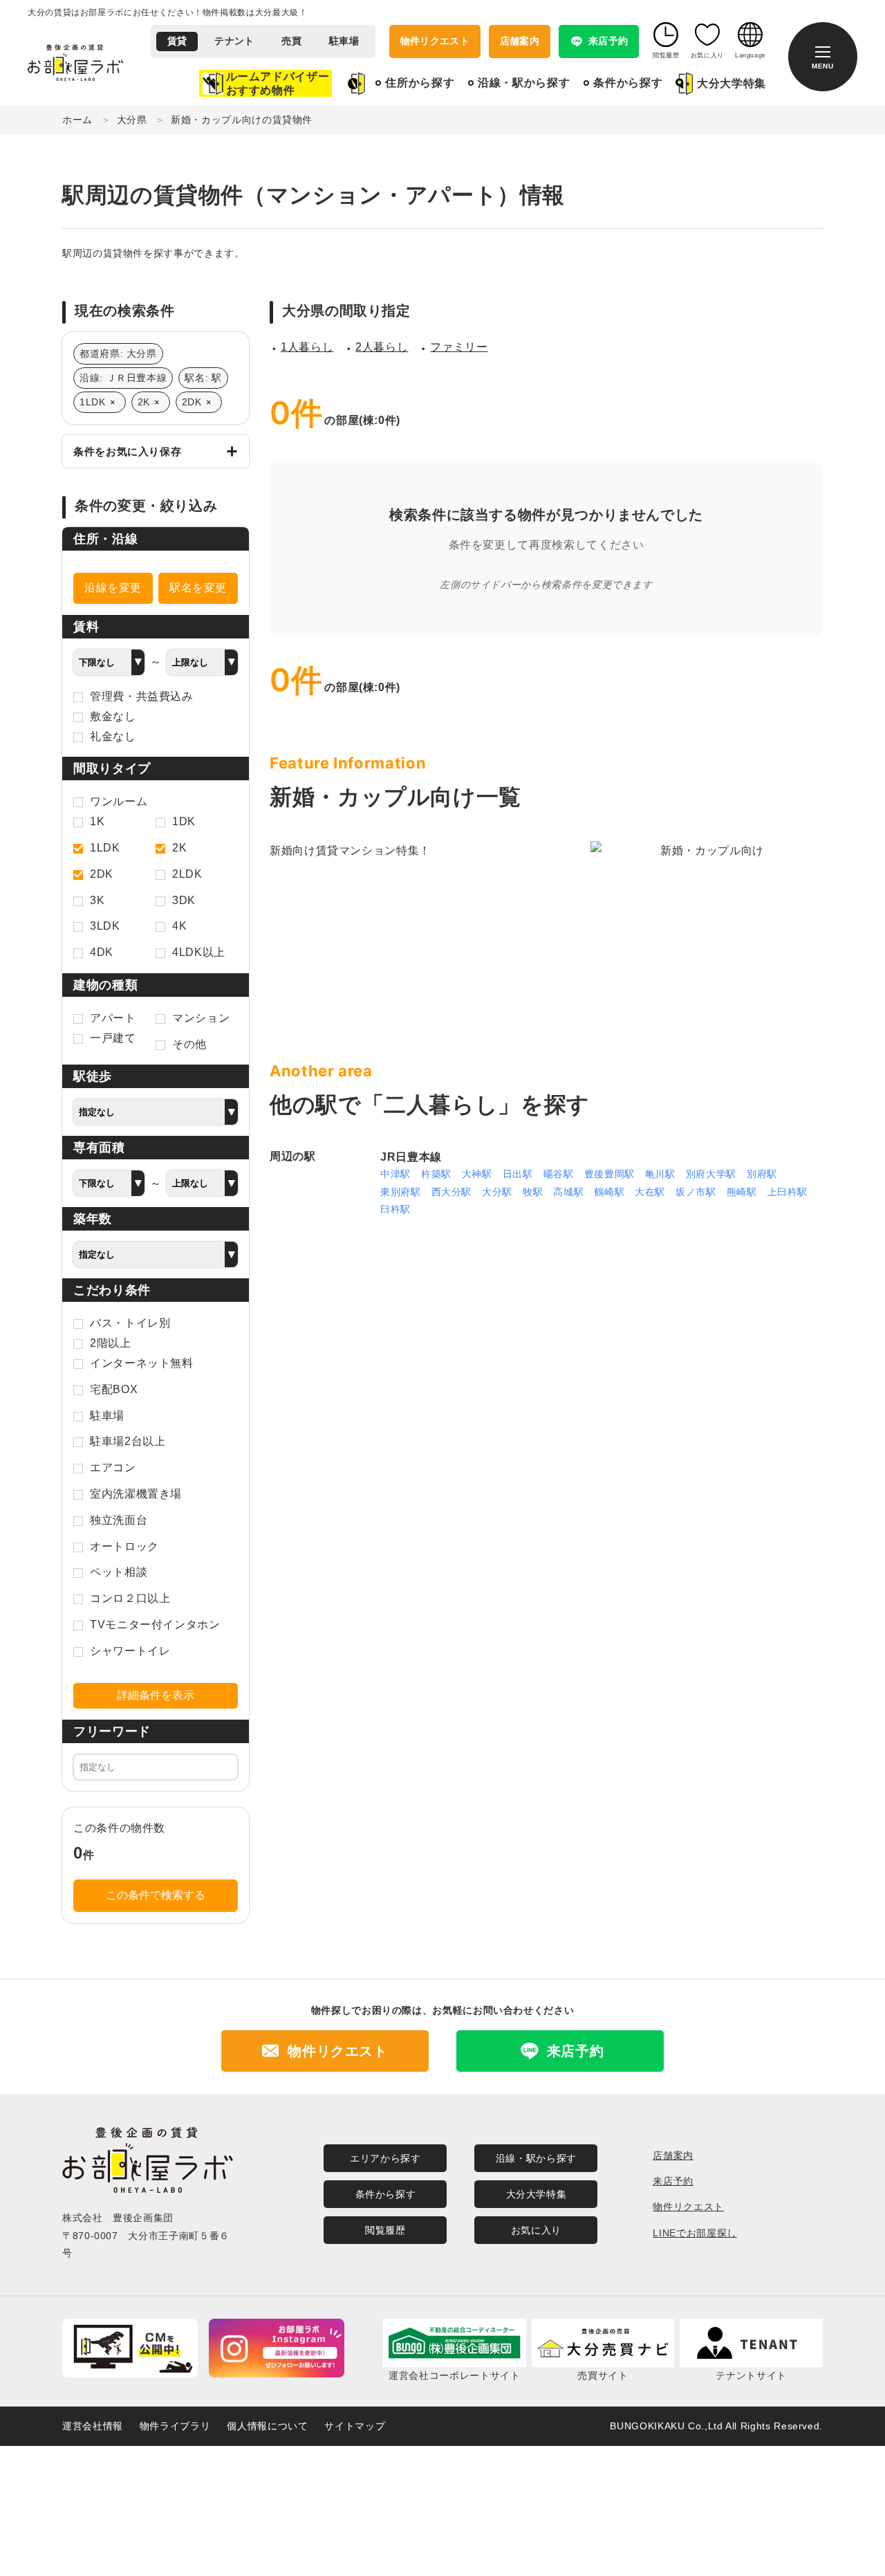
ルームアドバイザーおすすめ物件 (278, 83)
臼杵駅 (395, 1209)
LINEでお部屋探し (695, 2233)
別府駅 (762, 1174)
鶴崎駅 (609, 1192)
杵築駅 (436, 1174)
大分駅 (497, 1192)
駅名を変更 (198, 588)
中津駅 (395, 1174)
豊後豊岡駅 (609, 1174)
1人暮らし (307, 347)
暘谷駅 (559, 1174)
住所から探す (420, 83)
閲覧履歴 (385, 2230)
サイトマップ (355, 2426)
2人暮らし (382, 347)
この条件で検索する (156, 1895)
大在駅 (650, 1192)
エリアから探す (385, 2158)
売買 (291, 41)
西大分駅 (452, 1192)
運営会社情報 (93, 2426)
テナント (234, 41)
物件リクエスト (435, 41)
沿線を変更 (113, 588)
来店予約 (673, 2181)
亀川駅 (660, 1174)
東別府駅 (401, 1192)
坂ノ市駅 (696, 1192)
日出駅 (518, 1174)
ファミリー (459, 347)
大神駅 (477, 1174)
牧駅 (533, 1192)
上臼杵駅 (788, 1192)
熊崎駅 (742, 1192)
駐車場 (344, 41)
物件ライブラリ (175, 2426)
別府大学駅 (711, 1174)
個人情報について (267, 2426)
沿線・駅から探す (524, 83)
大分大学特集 (732, 83)
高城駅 (568, 1192)
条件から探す (628, 83)
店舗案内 (520, 41)
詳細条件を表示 (156, 1695)
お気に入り (536, 2230)
